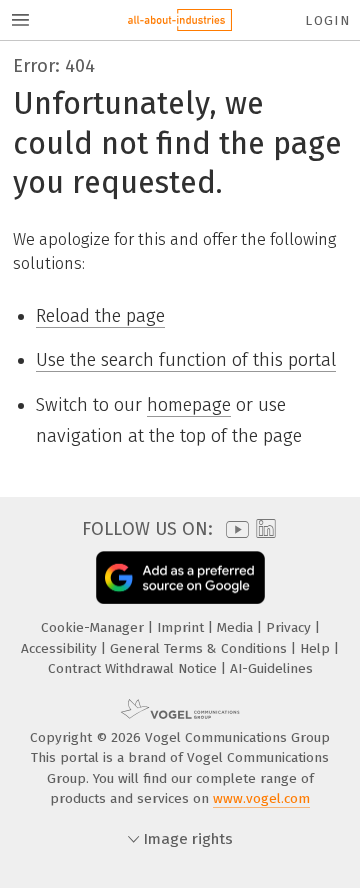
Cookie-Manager (94, 627)
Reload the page (100, 316)
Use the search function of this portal (186, 360)
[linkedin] (263, 529)
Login (327, 20)
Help (317, 648)
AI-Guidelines (271, 668)
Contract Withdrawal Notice (134, 668)
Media (237, 627)
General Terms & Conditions (200, 648)
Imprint (182, 627)
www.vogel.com (261, 798)
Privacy (290, 627)
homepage (189, 405)
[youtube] (234, 529)
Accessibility (61, 648)
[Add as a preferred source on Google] (180, 577)
